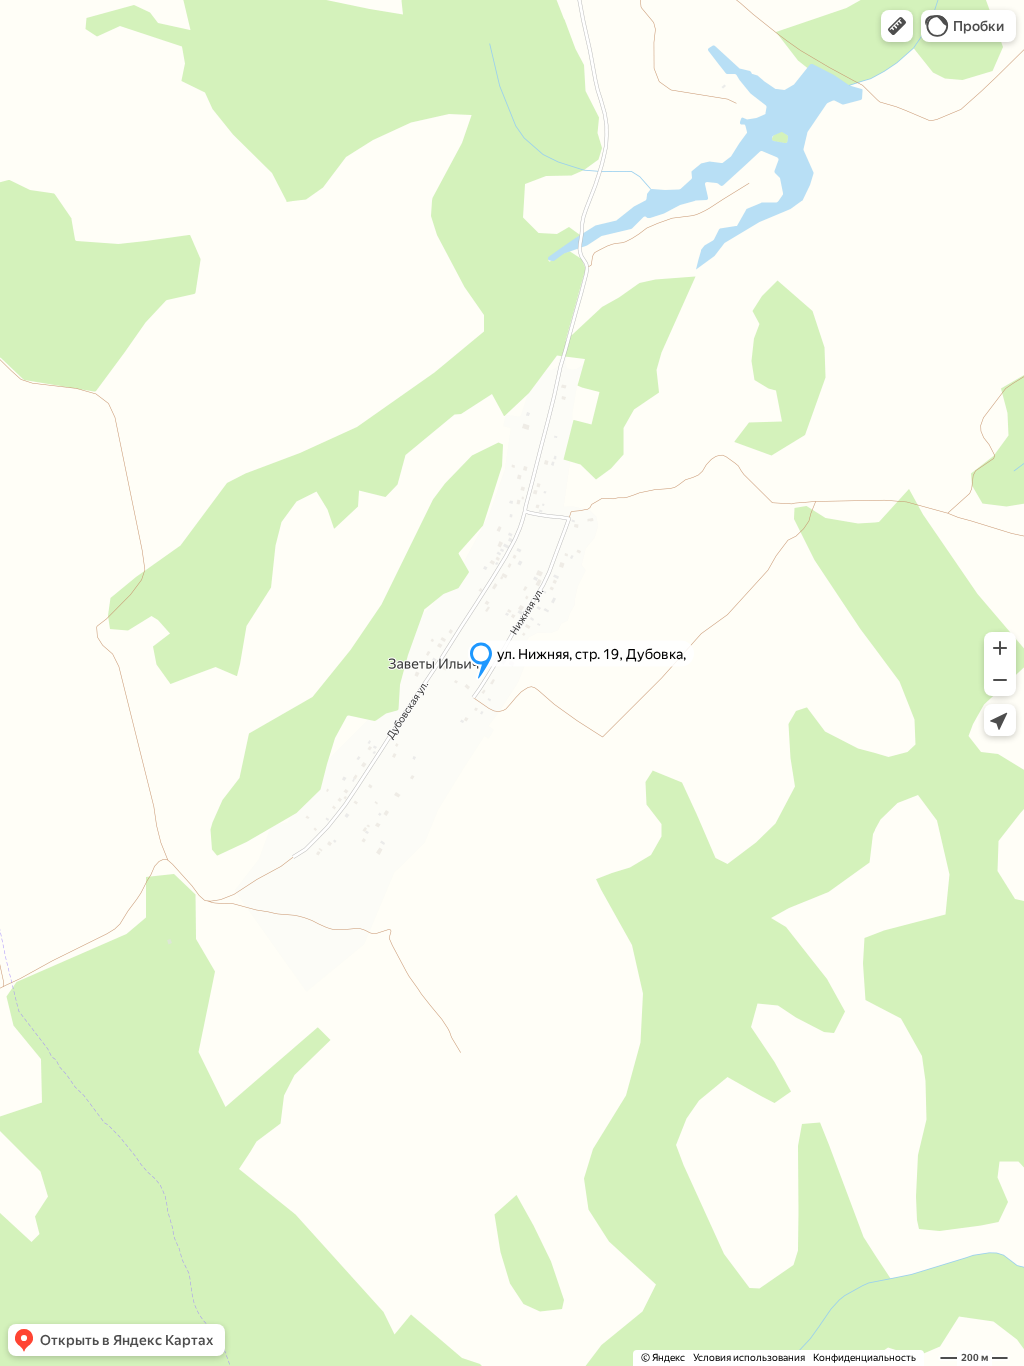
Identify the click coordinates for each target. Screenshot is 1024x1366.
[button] (897, 26)
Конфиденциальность (864, 1357)
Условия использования (749, 1357)
